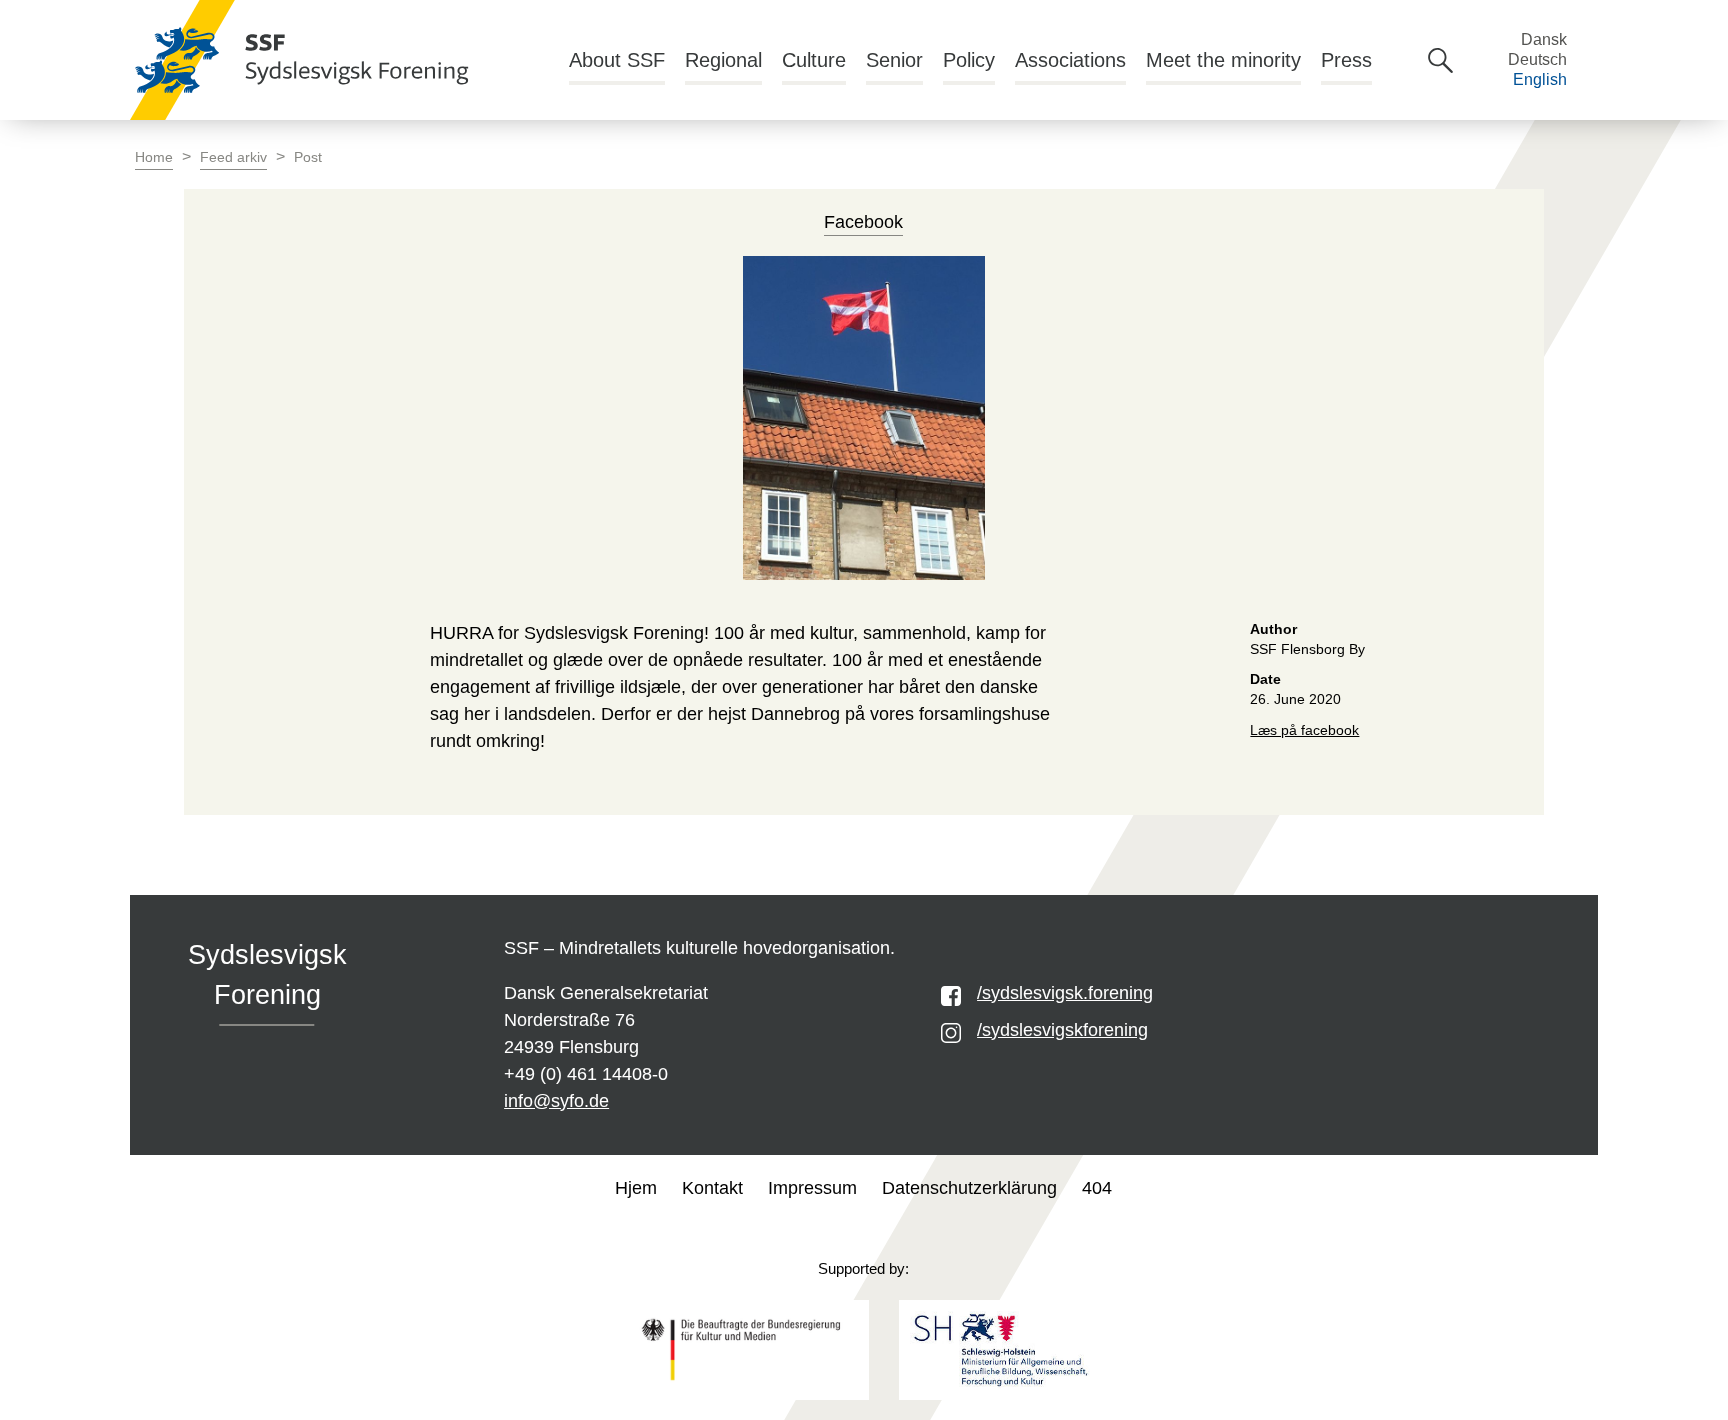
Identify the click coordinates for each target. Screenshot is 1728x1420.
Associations (1070, 60)
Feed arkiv (233, 157)
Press (1346, 60)
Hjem (636, 1188)
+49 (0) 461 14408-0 (586, 1074)
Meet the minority (1223, 60)
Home (154, 157)
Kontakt (712, 1188)
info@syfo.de (556, 1101)
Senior (894, 60)
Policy (969, 60)
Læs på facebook (1304, 730)
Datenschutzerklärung (969, 1188)
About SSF (617, 60)
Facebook (863, 222)
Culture (814, 60)
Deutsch (1537, 59)
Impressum (812, 1188)
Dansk (1544, 39)
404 (1097, 1188)
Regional (723, 60)
